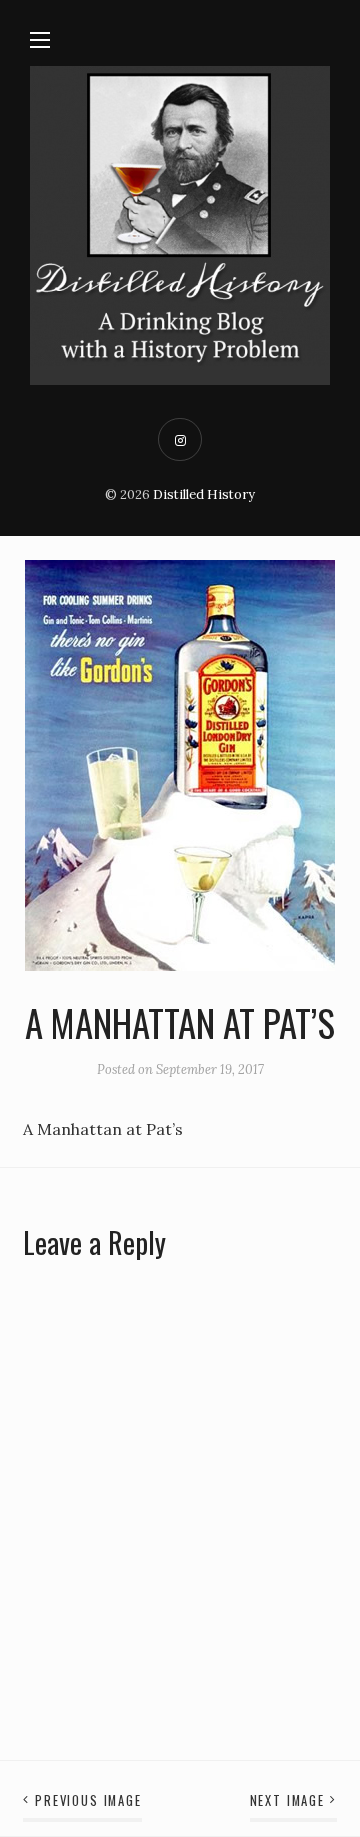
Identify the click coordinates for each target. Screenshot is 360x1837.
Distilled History (204, 494)
